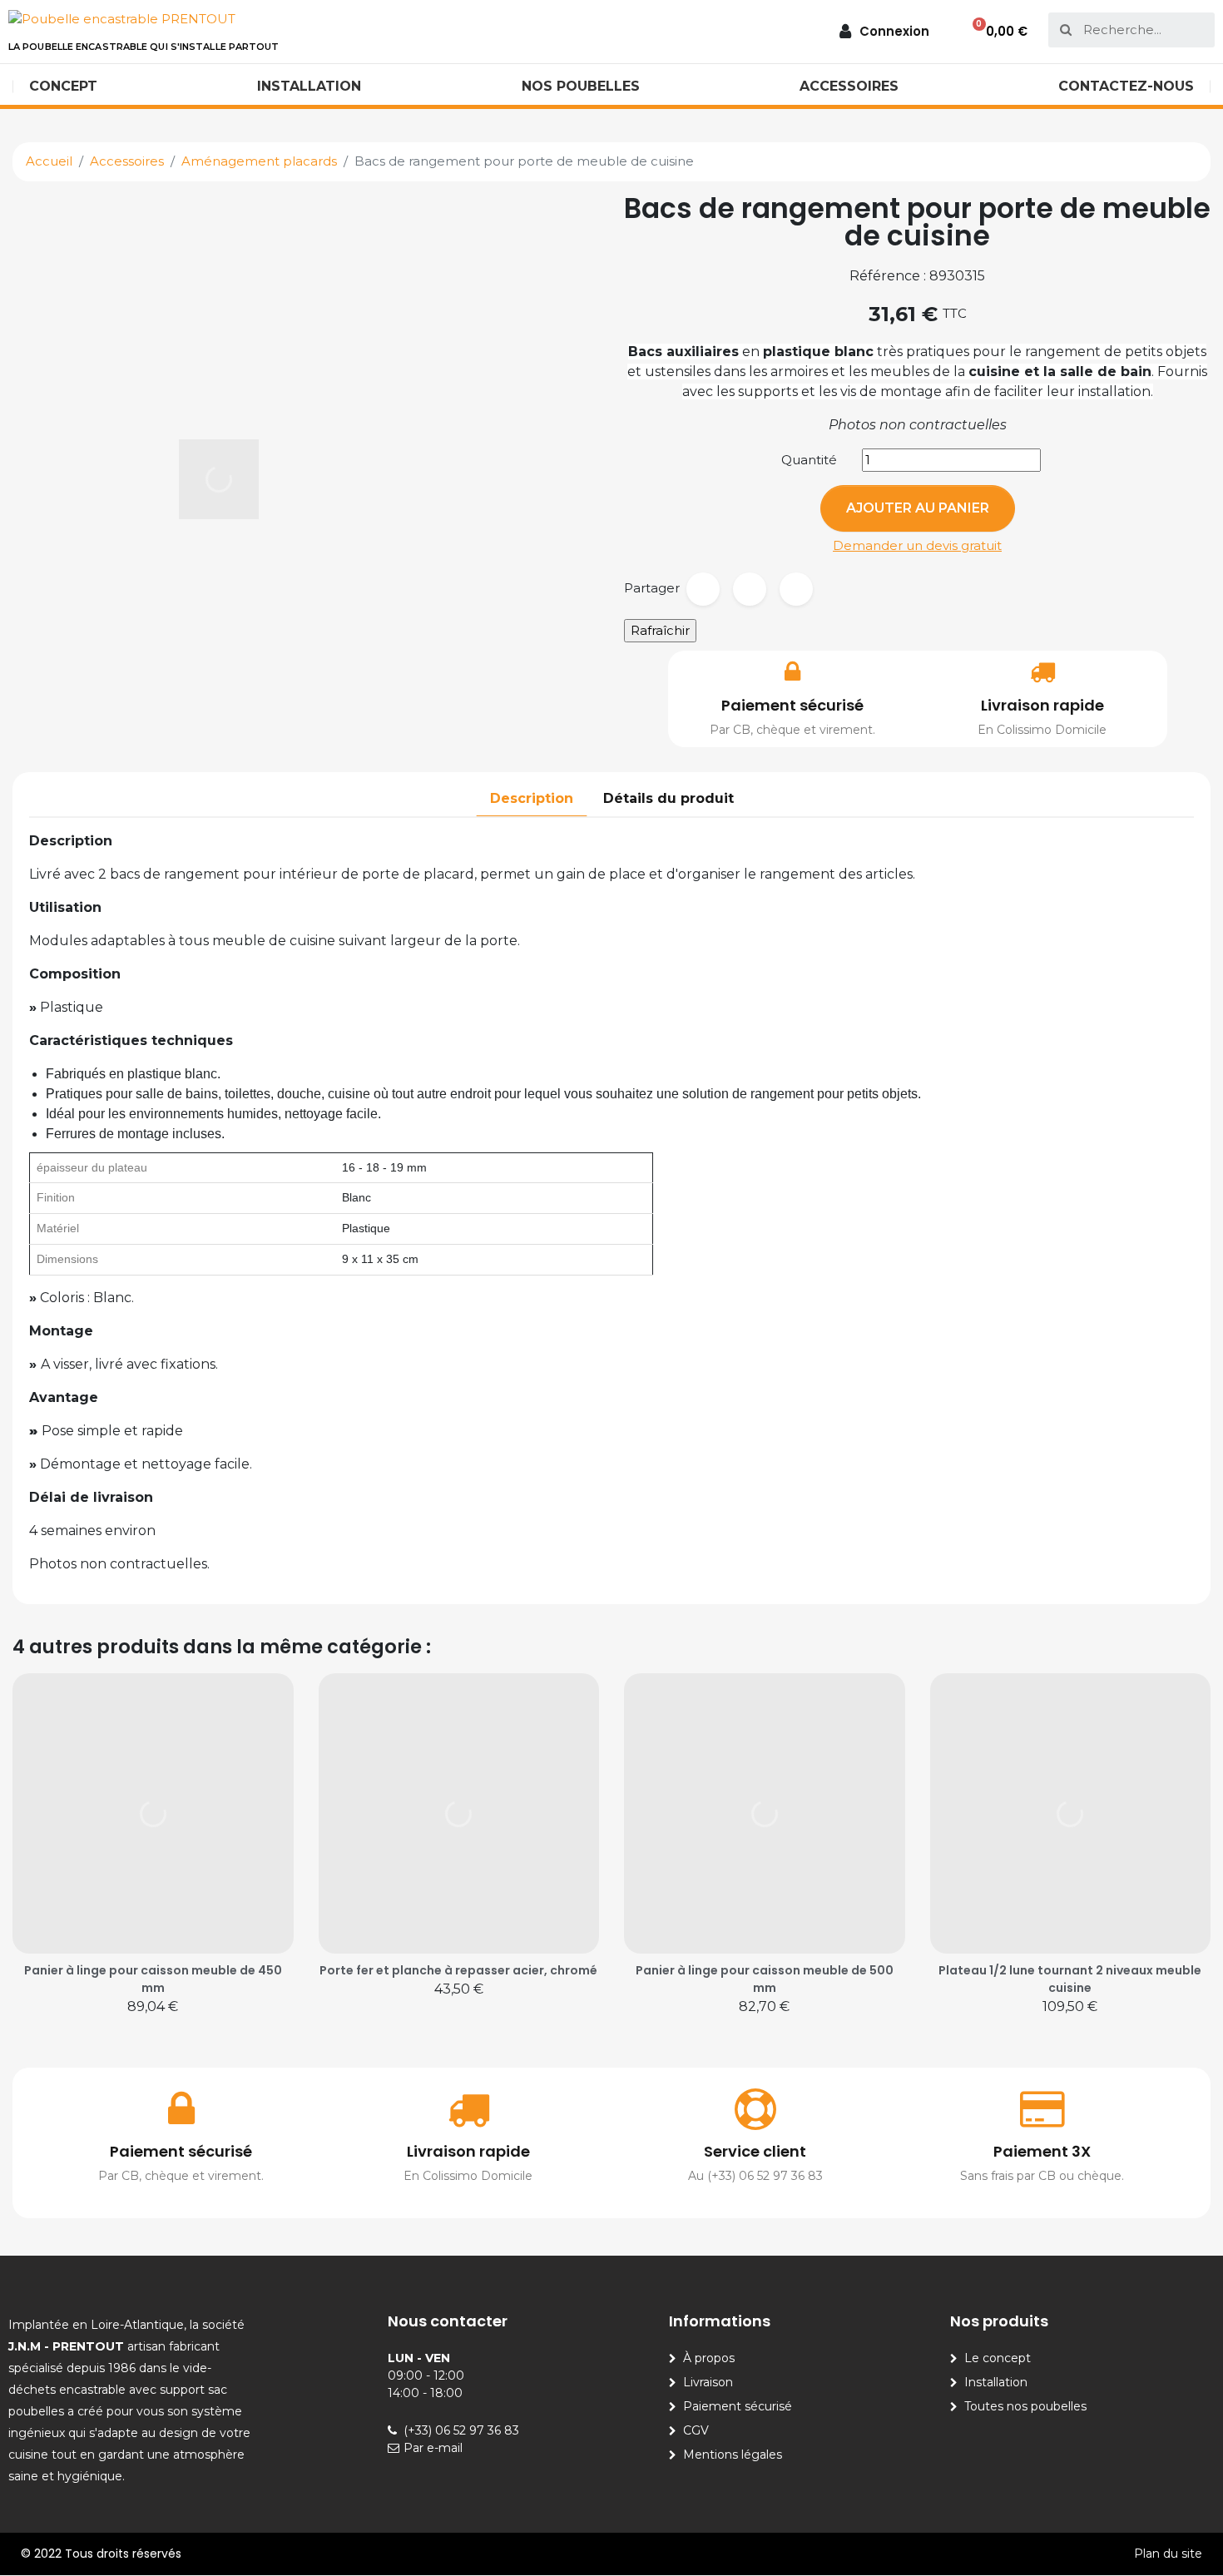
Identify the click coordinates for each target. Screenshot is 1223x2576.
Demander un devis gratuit (917, 545)
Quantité (809, 460)
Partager (703, 589)
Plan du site (1168, 2554)
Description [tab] (532, 798)
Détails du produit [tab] (668, 798)
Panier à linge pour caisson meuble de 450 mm (153, 1979)
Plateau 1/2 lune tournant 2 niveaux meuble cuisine (1070, 1979)
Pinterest (796, 589)
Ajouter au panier (918, 508)
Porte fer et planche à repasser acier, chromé (458, 1970)
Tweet (750, 589)
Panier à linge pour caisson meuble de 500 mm (765, 1979)
